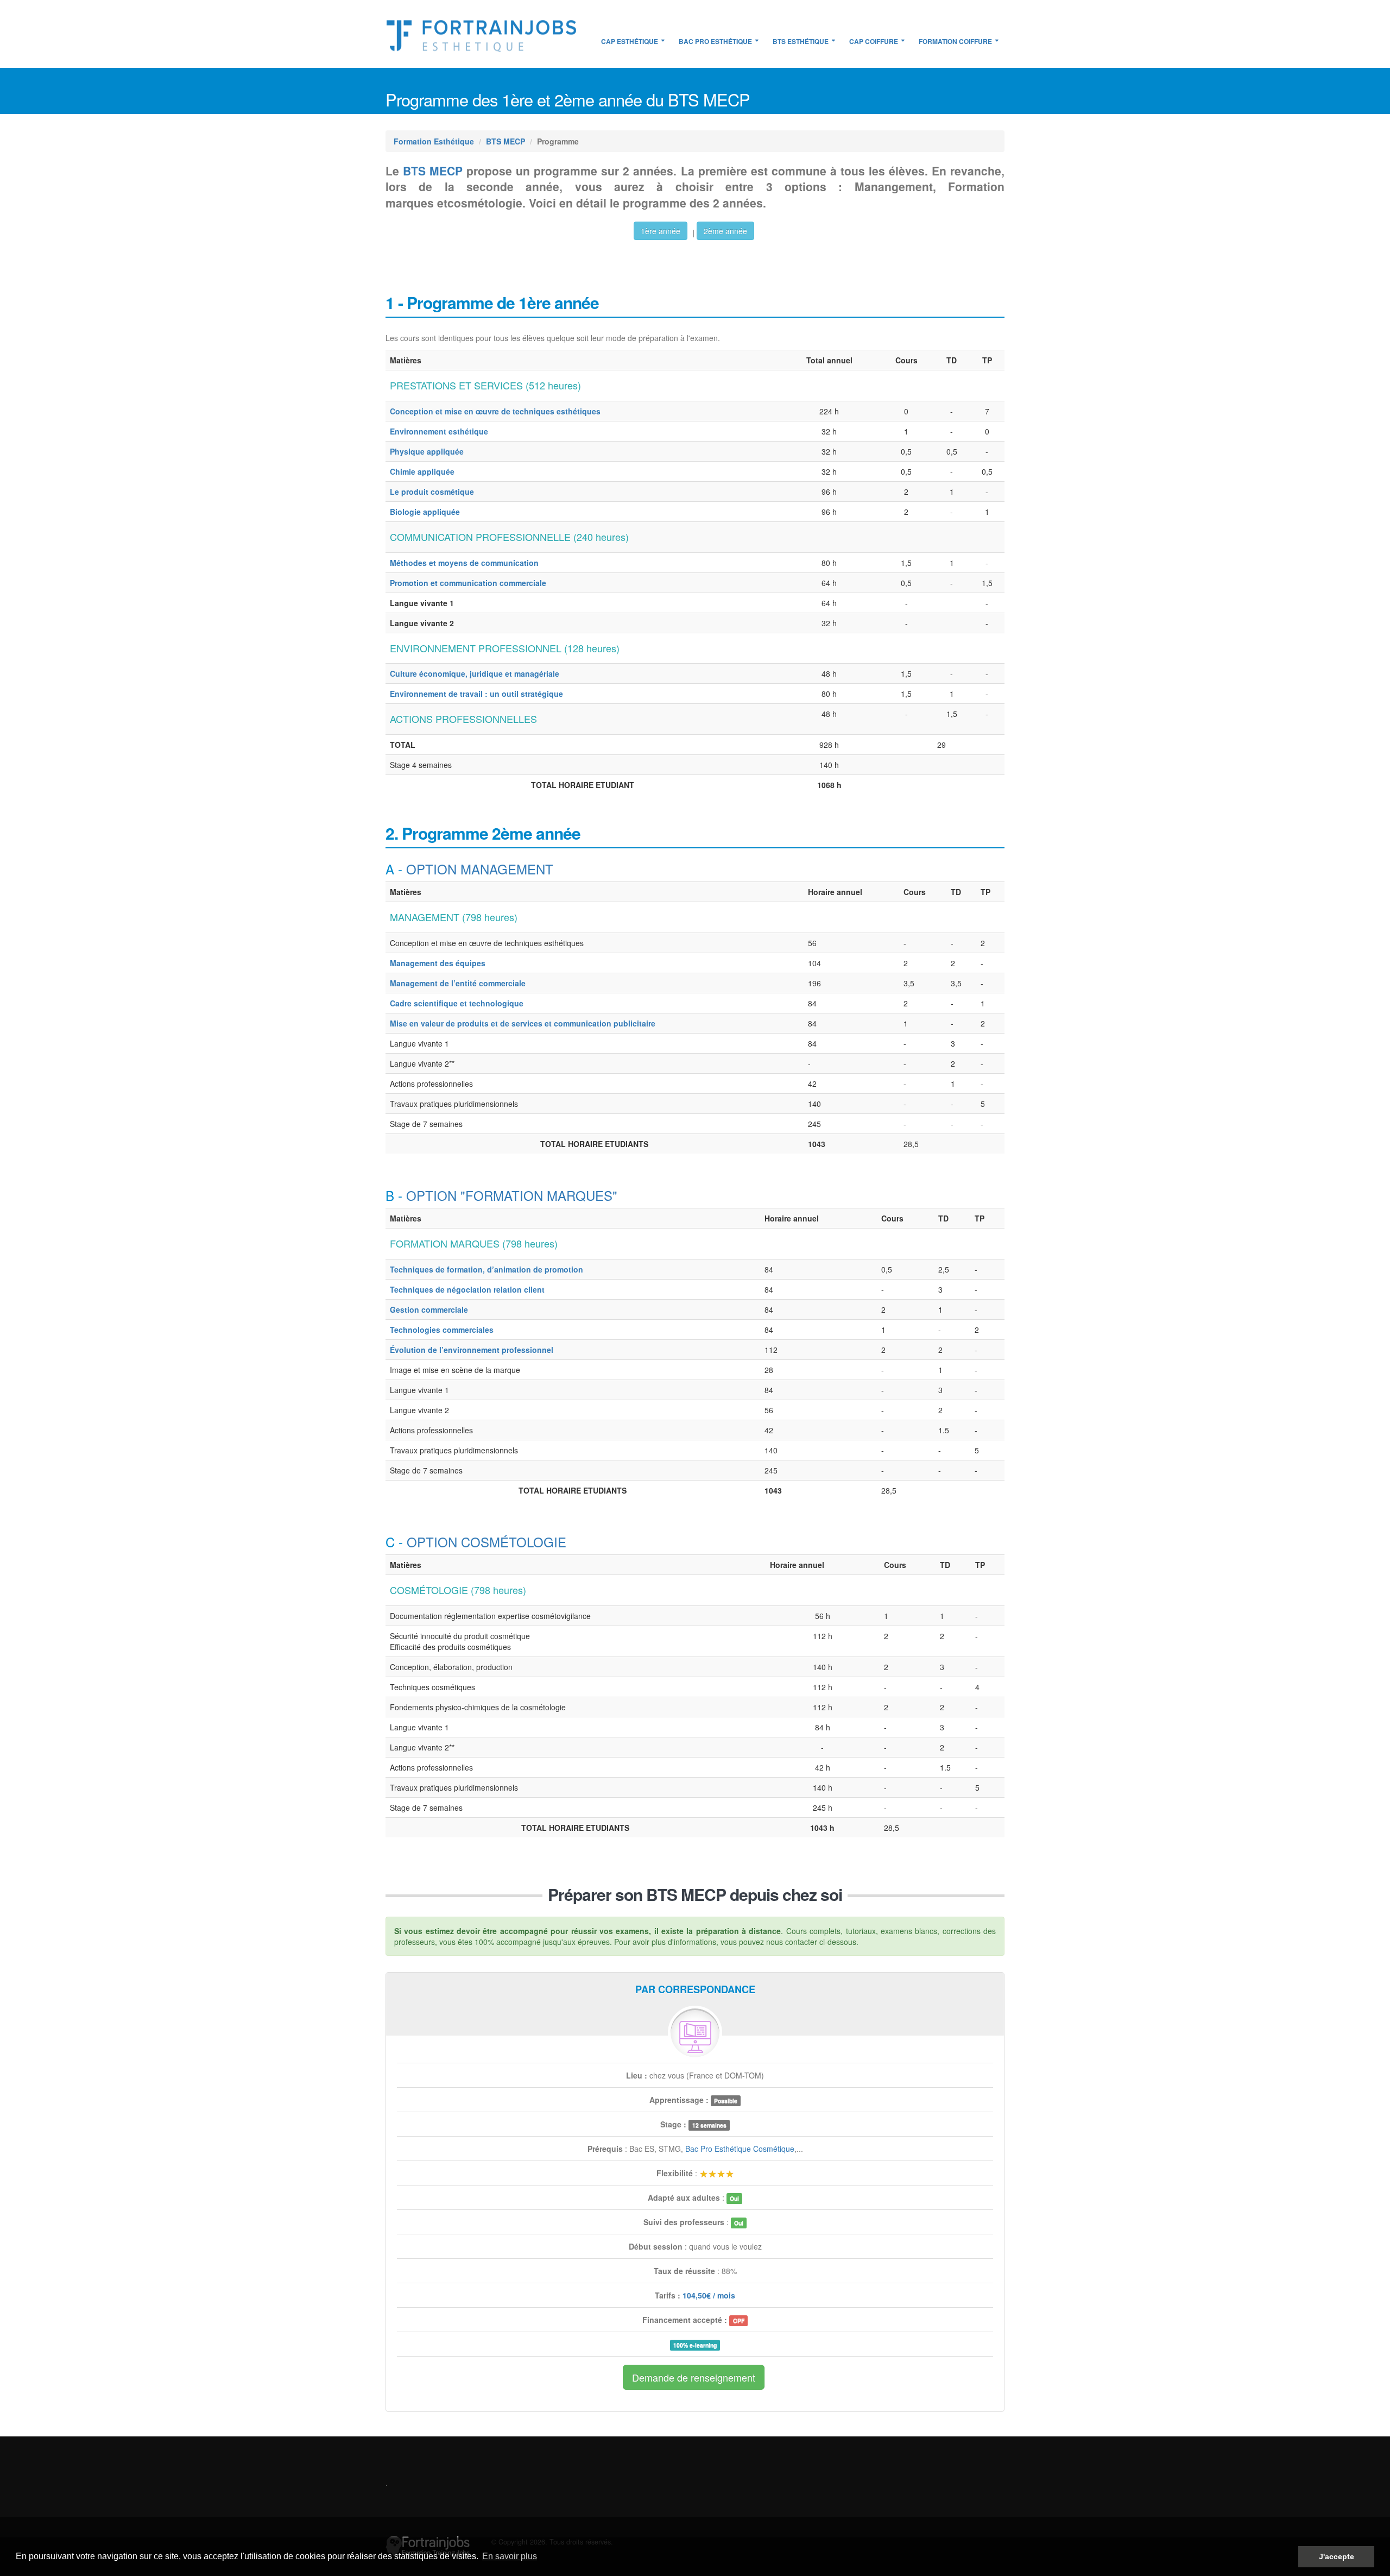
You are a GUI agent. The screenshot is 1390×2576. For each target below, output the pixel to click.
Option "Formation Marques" (512, 1195)
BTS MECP (506, 141)
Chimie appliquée (422, 471)
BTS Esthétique (801, 41)
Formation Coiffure (955, 41)
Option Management (480, 869)
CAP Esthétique (630, 41)
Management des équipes (438, 963)
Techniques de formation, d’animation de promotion (486, 1269)
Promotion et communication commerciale (468, 583)
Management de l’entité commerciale (458, 983)
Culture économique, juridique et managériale (475, 673)
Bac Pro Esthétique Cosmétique (740, 2149)
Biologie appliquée (425, 512)
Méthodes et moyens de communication (464, 563)
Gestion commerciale (429, 1309)
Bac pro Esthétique (715, 41)
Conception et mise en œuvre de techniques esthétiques (495, 411)
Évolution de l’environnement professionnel (472, 1350)
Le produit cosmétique (432, 492)
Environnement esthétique (439, 431)
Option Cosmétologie (486, 1542)
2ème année (725, 231)
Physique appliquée (427, 451)
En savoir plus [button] (510, 2556)
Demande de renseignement (694, 2377)
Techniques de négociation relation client (467, 1289)
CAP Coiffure (874, 41)
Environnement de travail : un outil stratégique (476, 694)
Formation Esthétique (434, 141)
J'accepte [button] (1337, 2556)
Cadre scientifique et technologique (457, 1003)
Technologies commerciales (442, 1330)
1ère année (661, 231)
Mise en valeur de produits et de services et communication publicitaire (523, 1023)
